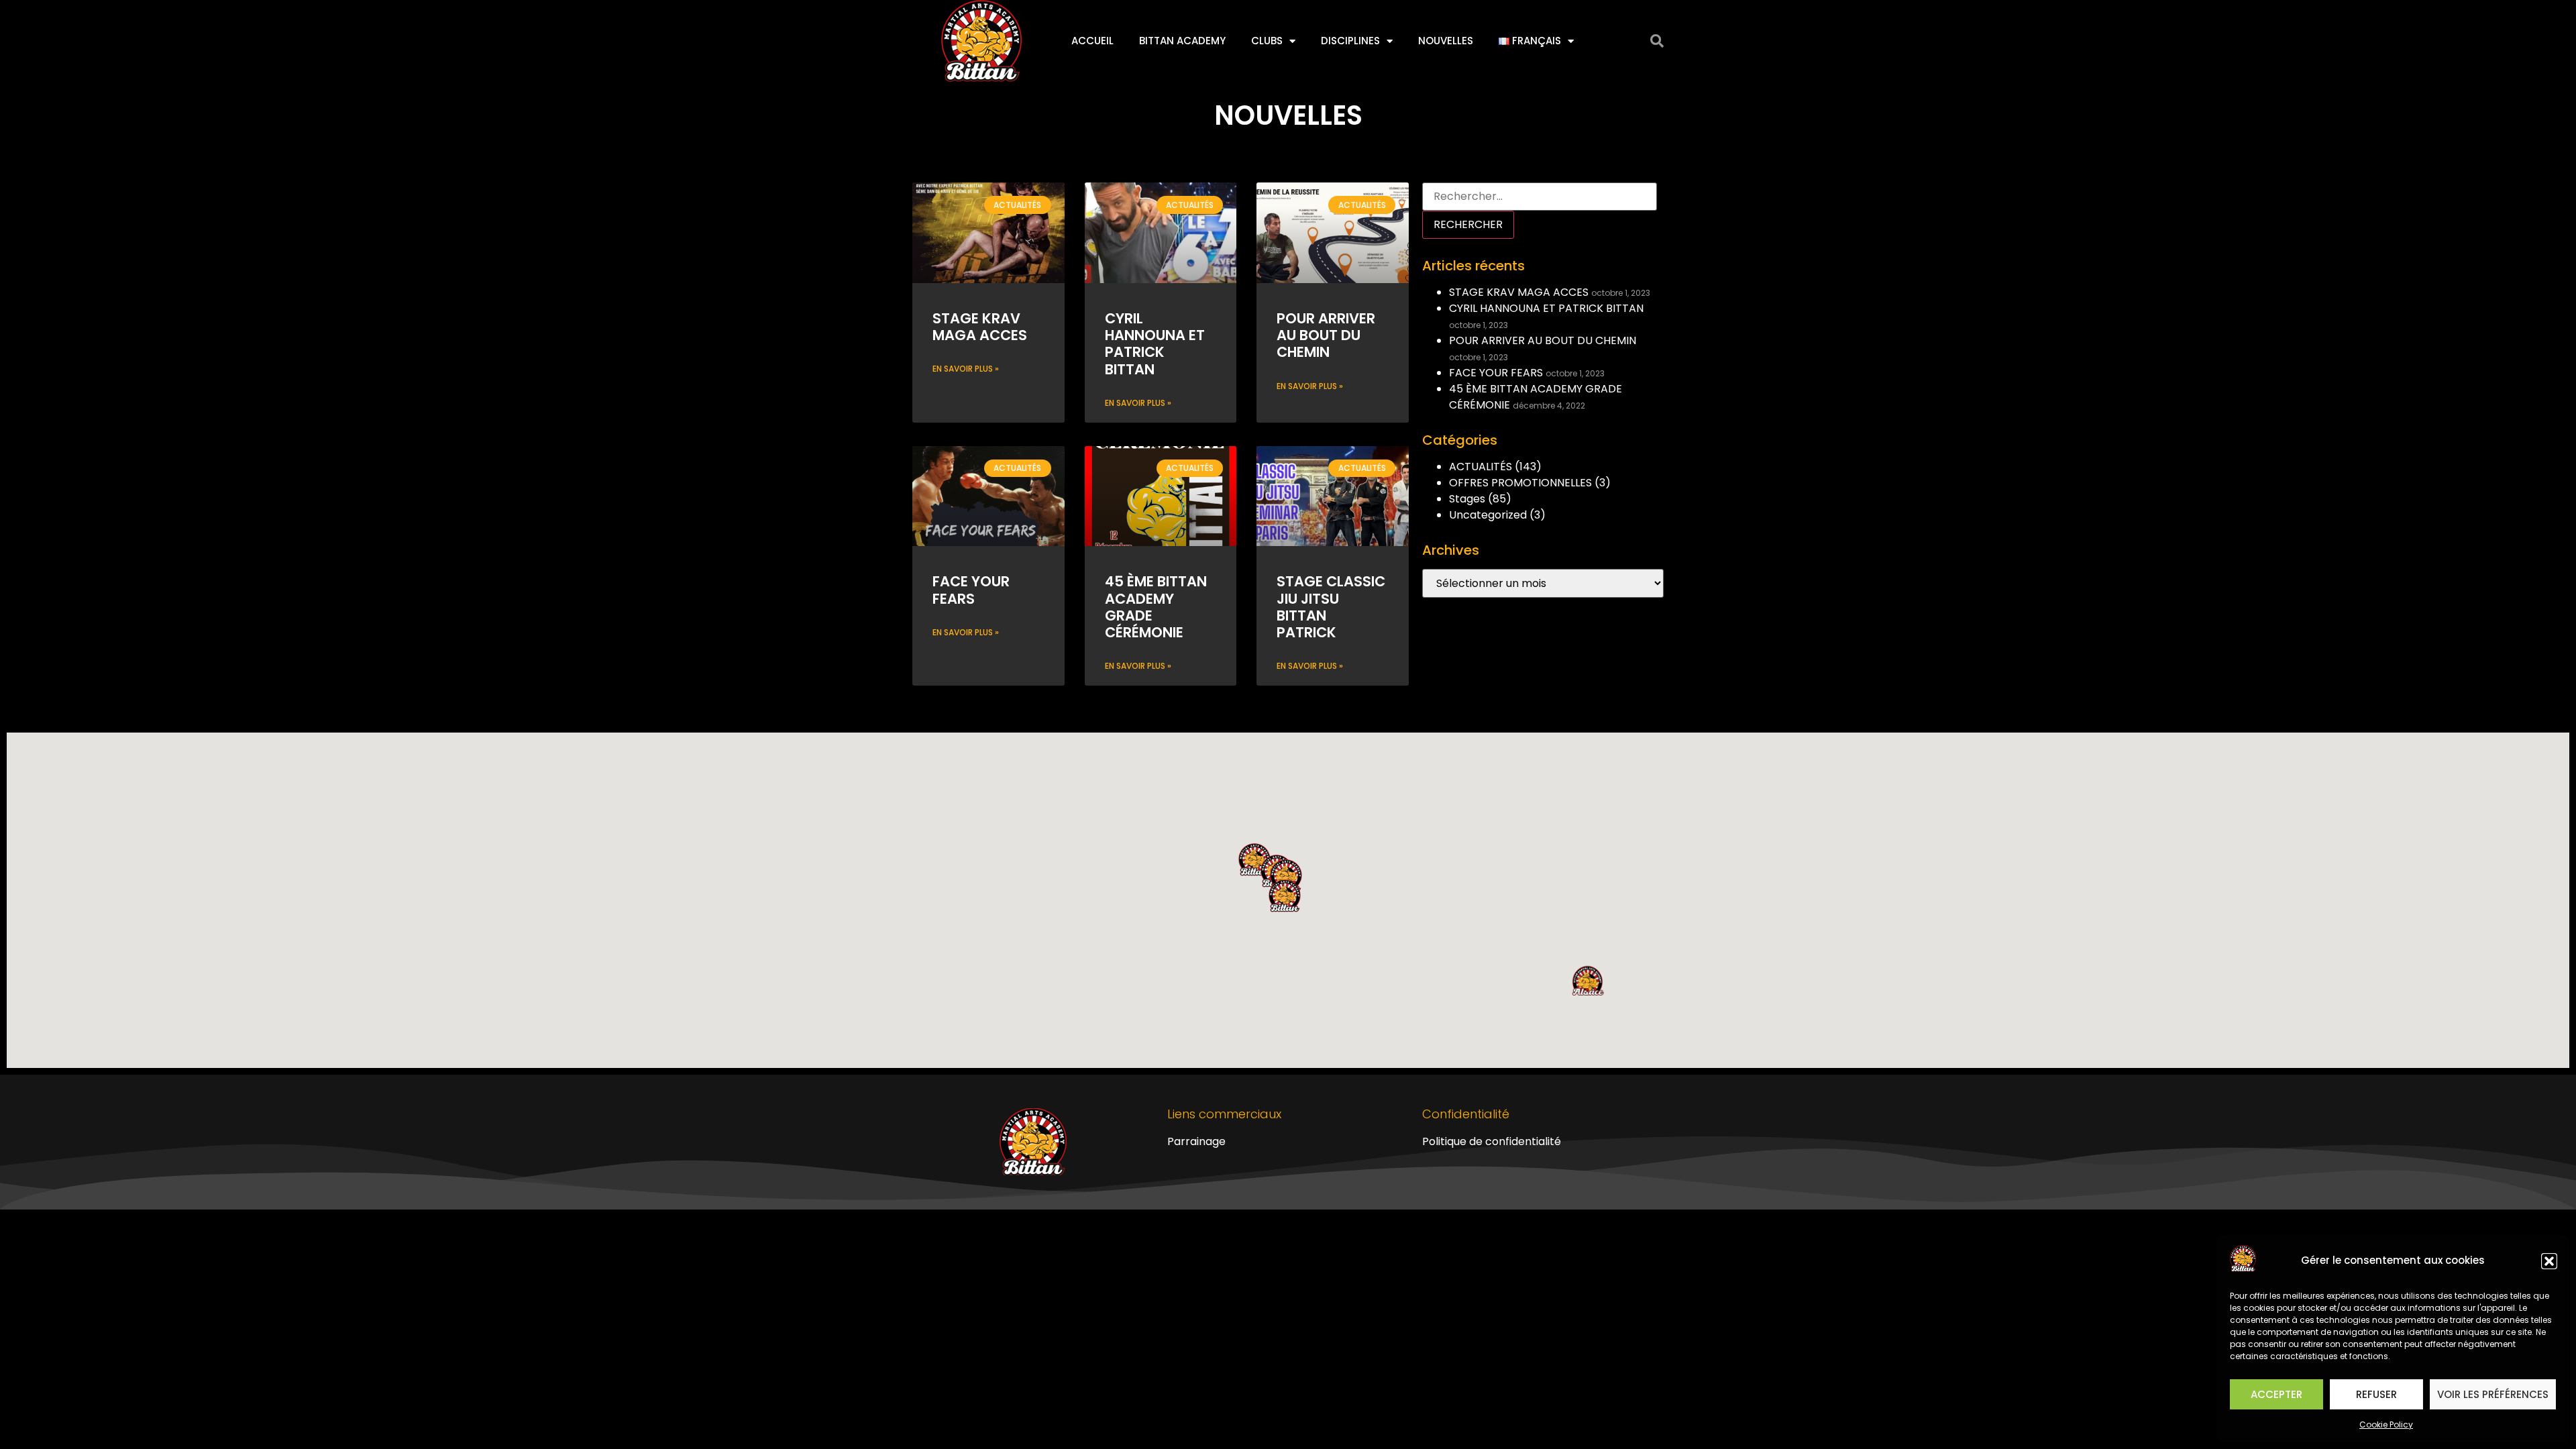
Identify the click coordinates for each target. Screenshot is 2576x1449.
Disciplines (1350, 41)
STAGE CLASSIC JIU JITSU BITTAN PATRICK (1331, 607)
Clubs (1267, 41)
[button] (2549, 1261)
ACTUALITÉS (1481, 467)
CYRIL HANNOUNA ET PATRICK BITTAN (1155, 344)
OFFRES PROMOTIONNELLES (1520, 483)
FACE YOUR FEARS (971, 590)
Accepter (2276, 1394)
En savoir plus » (966, 369)
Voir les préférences (2493, 1394)
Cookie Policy (2386, 1425)
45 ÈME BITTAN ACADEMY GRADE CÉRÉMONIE (1156, 607)
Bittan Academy (1182, 41)
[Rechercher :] (1540, 197)
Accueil (1092, 41)
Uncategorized (1488, 515)
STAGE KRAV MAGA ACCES (980, 327)
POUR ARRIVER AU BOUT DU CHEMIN (1326, 335)
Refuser (2376, 1394)
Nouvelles (1446, 41)
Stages (1467, 499)
